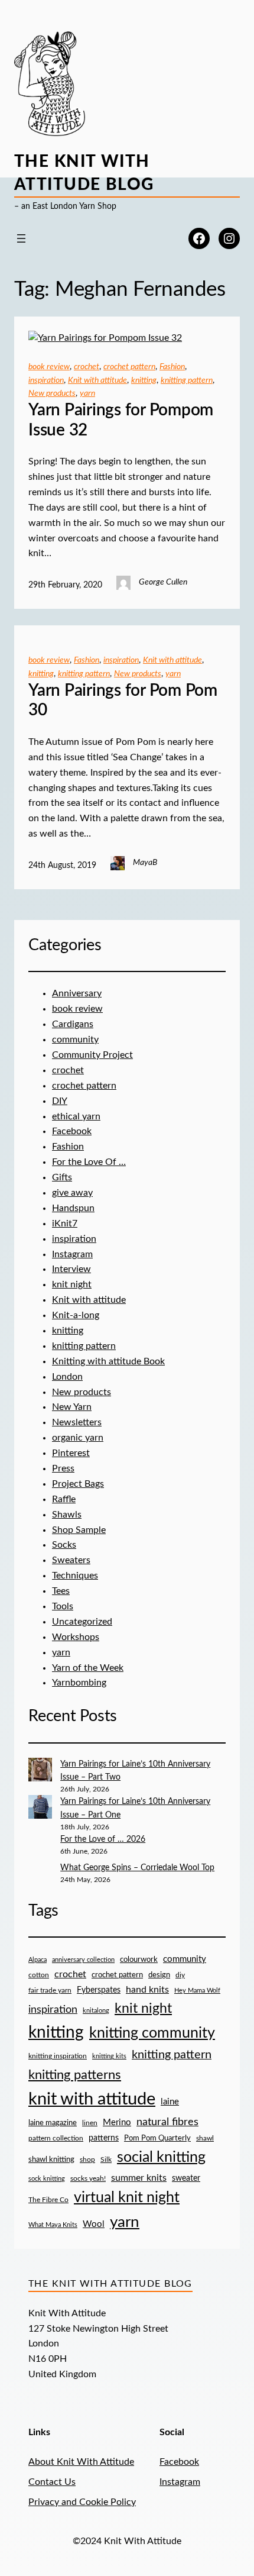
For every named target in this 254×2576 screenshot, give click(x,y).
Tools (63, 1606)
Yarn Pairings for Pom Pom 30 (123, 701)
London (67, 1377)
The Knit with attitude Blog (110, 2284)
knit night (72, 1284)
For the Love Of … (89, 1162)
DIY (60, 1101)
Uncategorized (82, 1622)
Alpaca (38, 1960)
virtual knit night (127, 2198)
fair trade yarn (50, 1991)
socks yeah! (88, 2179)
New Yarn (72, 1407)
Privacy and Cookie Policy (82, 2502)
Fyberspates (99, 1990)
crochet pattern (129, 367)
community (75, 1040)
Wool (94, 2224)
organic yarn (78, 1438)
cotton (39, 1975)
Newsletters (77, 1422)
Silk (106, 2159)
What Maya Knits (53, 2225)
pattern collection (56, 2138)
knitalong (96, 2011)
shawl (205, 2138)
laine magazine (53, 2123)
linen (90, 2123)
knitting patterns (75, 2075)
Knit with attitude (97, 380)
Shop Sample (79, 1530)
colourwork (139, 1960)
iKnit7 (65, 1224)
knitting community (152, 2033)
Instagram (72, 1254)
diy (180, 1975)
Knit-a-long (76, 1315)
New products (52, 393)
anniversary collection (83, 1960)
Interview (71, 1269)
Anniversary (77, 993)
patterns (104, 2138)
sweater (186, 2178)
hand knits (147, 1990)
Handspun (73, 1208)
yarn (87, 393)
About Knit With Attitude (81, 2462)
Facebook (72, 1131)
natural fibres (167, 2122)
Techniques (75, 1576)
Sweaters (71, 1560)
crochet (87, 367)
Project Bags (78, 1484)
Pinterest (71, 1453)
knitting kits (109, 2056)
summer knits (139, 2178)
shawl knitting (51, 2160)
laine (170, 2102)
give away (72, 1193)
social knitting (161, 2157)
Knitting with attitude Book (108, 1361)
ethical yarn (76, 1116)
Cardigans (73, 1024)
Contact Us (52, 2482)
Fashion (172, 367)
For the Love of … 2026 (103, 1839)
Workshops (76, 1637)
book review (49, 367)
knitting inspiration (58, 2056)
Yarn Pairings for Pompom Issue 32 (121, 420)
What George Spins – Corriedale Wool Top (137, 1868)
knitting (144, 380)
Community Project (92, 1055)
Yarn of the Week (88, 1668)
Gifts (62, 1177)
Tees (61, 1591)
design (159, 1975)
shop (87, 2159)
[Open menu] (21, 238)
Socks (64, 1545)
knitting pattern (187, 380)
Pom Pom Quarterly (157, 2138)
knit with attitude (92, 2099)
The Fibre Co (48, 2200)
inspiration (46, 380)
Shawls (67, 1515)
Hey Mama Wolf (197, 1991)
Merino (117, 2123)
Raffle (64, 1499)
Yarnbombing (79, 1683)
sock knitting (47, 2179)
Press (63, 1468)
